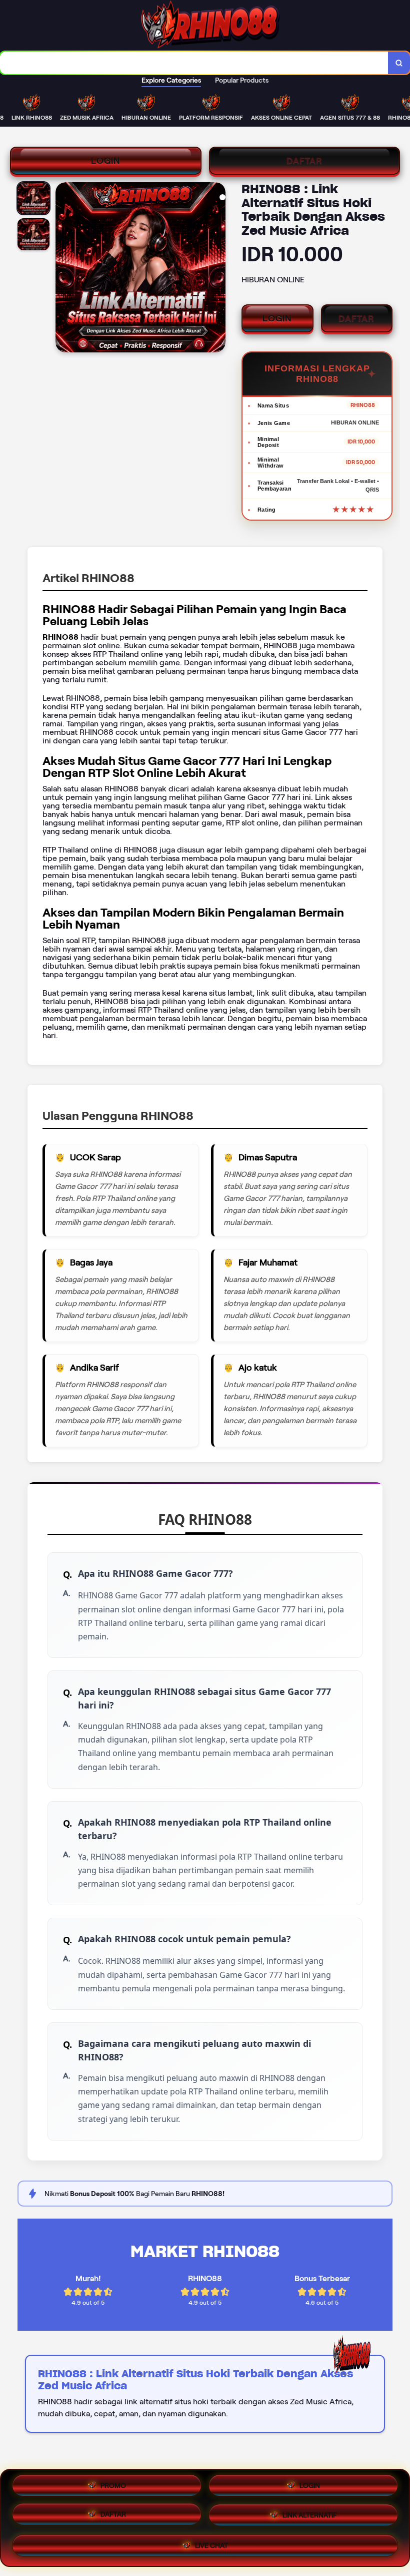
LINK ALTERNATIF (310, 2517)
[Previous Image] (63, 269)
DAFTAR (304, 161)
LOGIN (106, 161)
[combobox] (194, 63)
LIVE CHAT (211, 2545)
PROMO (113, 2488)
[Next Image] (217, 269)
